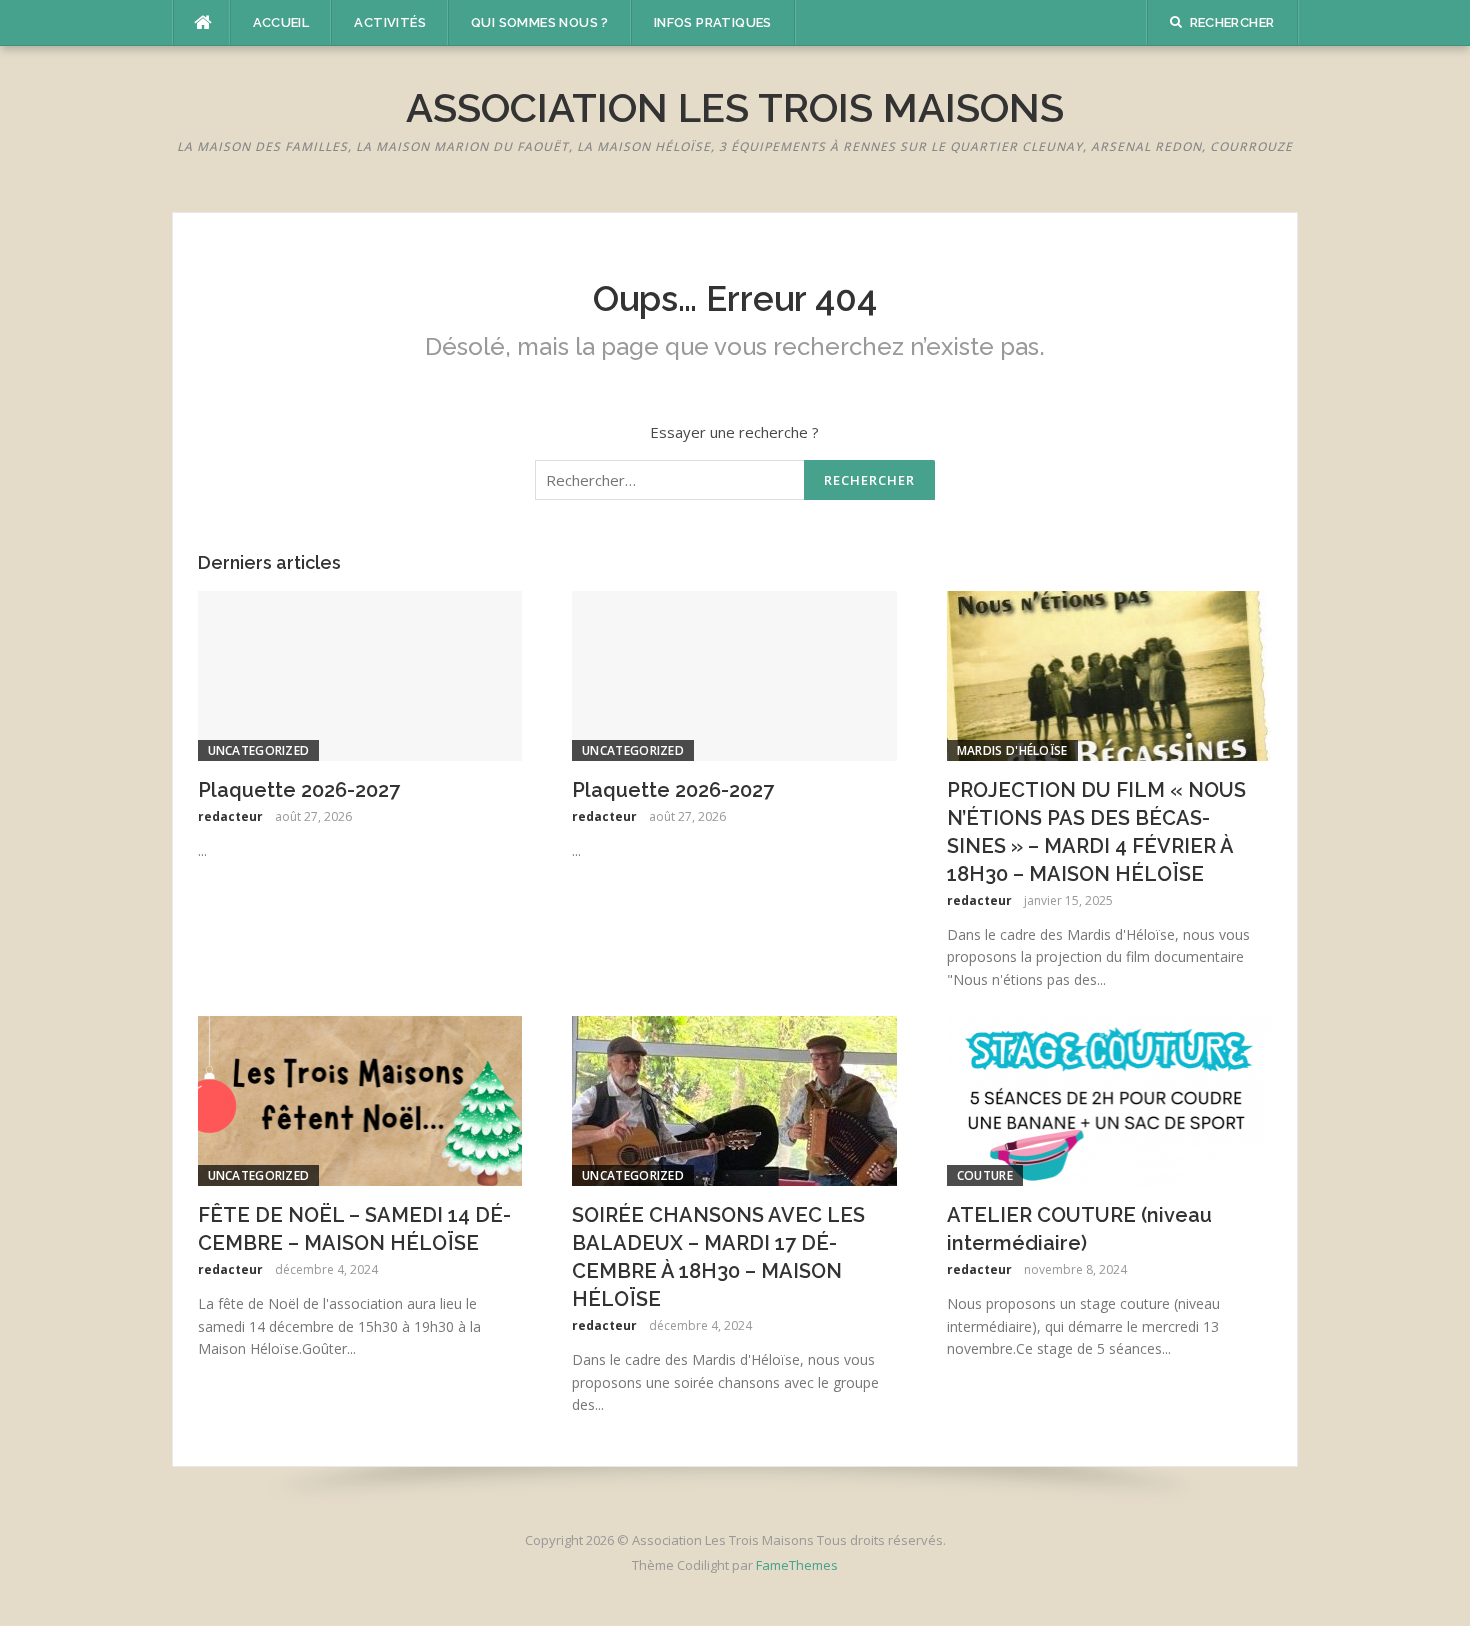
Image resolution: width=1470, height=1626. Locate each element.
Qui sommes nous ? (540, 22)
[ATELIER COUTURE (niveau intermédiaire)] (1109, 1099)
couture (985, 1175)
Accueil (281, 22)
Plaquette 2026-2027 (299, 790)
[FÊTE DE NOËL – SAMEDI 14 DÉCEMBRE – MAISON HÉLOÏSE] (360, 1099)
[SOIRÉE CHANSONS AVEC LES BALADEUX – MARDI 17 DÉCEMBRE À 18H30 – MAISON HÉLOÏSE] (734, 1099)
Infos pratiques (713, 22)
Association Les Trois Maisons (735, 107)
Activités (390, 22)
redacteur (230, 816)
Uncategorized (259, 750)
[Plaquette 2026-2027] (360, 674)
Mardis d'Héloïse (1012, 750)
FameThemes (797, 1565)
